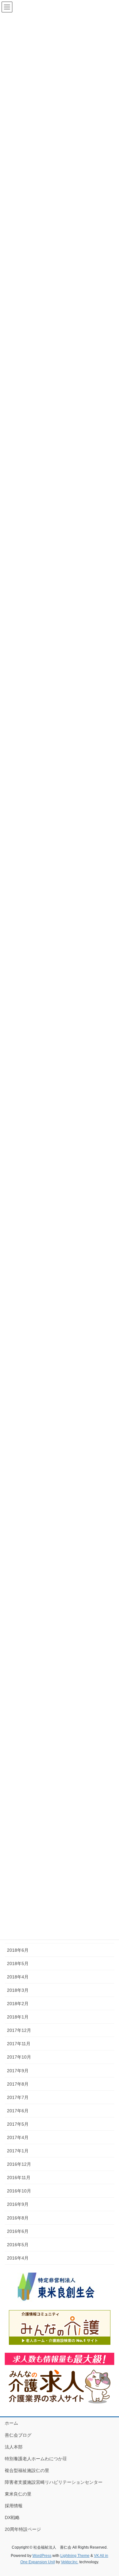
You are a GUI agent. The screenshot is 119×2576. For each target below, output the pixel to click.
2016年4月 (18, 2258)
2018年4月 (18, 1977)
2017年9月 (18, 2071)
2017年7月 (18, 2097)
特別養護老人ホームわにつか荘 (36, 2459)
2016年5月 (18, 2245)
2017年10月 (19, 2057)
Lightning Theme (75, 2556)
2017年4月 (18, 2137)
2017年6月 (18, 2111)
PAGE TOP (110, 2493)
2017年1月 (18, 2151)
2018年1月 (18, 2017)
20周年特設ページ (23, 2529)
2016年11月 (19, 2178)
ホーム (11, 2423)
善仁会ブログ (18, 2435)
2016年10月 (19, 2191)
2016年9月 (18, 2204)
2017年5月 (18, 2124)
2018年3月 (18, 1990)
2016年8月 (18, 2218)
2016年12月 (19, 2164)
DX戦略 (12, 2517)
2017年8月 (18, 2084)
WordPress (42, 2556)
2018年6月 (18, 1950)
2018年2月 (18, 2004)
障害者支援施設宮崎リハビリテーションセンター (54, 2482)
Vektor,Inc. (70, 2562)
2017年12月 (19, 2030)
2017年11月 (19, 2044)
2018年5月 (18, 1963)
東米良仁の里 (18, 2494)
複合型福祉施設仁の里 (27, 2470)
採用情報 (14, 2506)
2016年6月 (18, 2231)
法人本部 (14, 2447)
